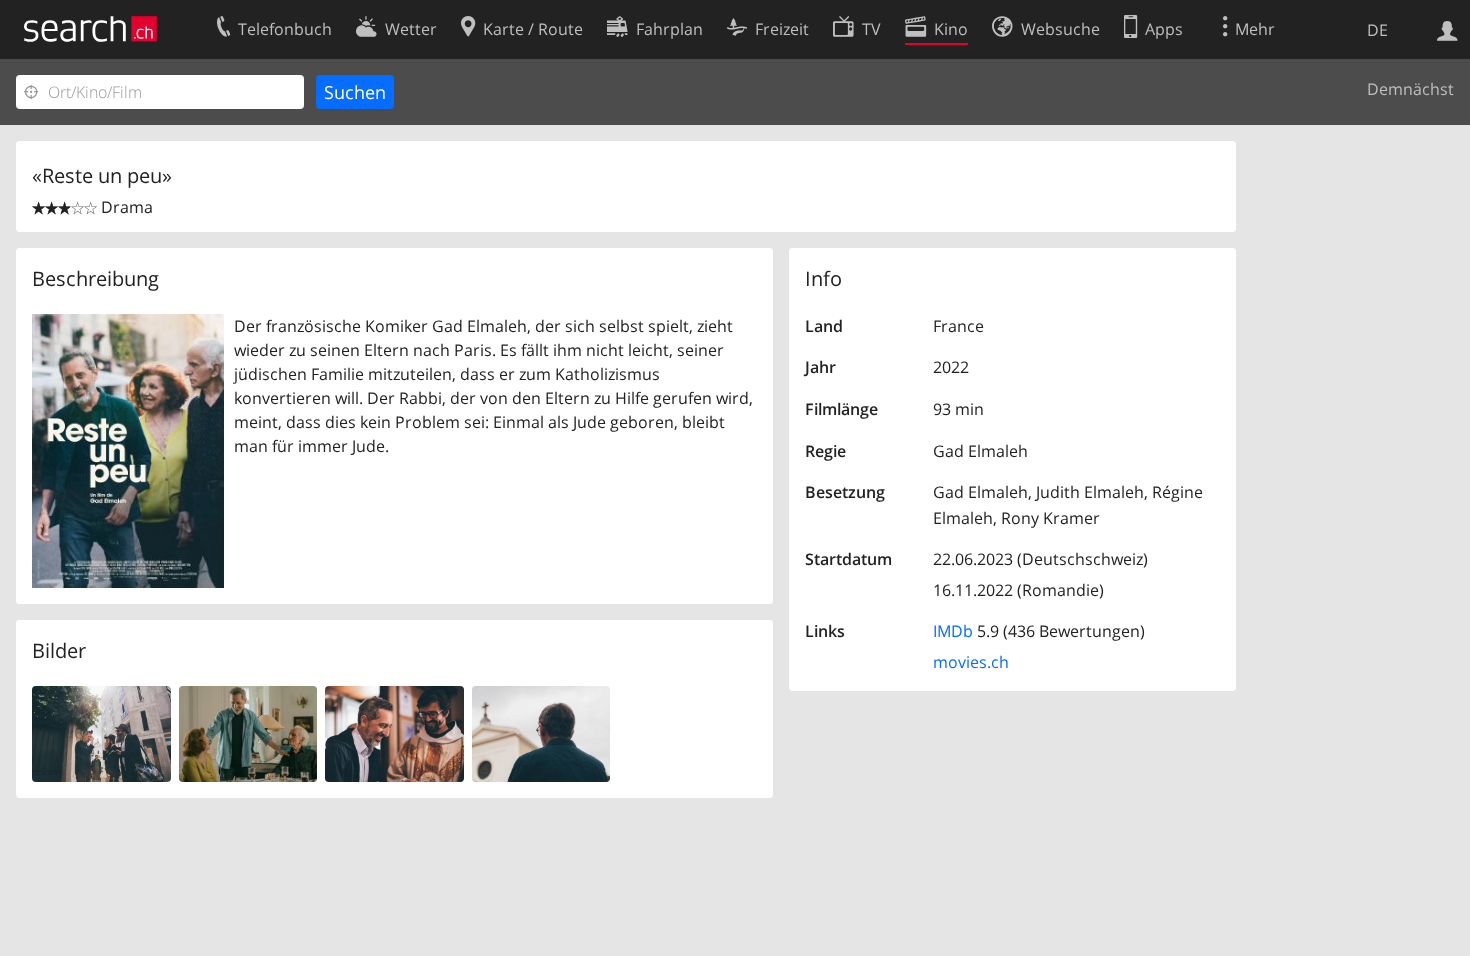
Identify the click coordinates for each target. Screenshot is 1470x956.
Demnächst (1410, 89)
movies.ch (971, 662)
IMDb (953, 631)
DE (1377, 30)
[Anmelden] (1447, 29)
